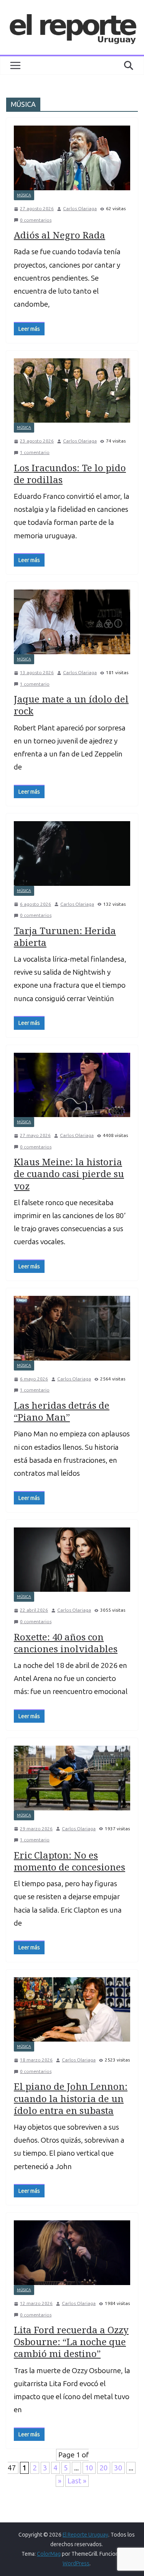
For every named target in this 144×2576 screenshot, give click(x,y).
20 (104, 2468)
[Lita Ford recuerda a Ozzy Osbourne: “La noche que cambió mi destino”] (72, 2253)
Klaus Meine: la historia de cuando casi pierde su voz (69, 1174)
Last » (77, 2481)
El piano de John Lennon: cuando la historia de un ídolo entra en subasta (71, 2098)
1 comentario (35, 452)
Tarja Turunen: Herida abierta (65, 936)
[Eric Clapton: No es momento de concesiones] (72, 1778)
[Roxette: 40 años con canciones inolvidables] (72, 1560)
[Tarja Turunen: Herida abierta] (72, 853)
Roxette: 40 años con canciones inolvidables (66, 1643)
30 (118, 2468)
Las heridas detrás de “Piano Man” (62, 1411)
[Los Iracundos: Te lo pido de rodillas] (72, 391)
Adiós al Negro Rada (60, 235)
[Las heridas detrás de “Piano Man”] (72, 1328)
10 (89, 2468)
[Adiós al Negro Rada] (72, 158)
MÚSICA (24, 195)
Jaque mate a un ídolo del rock (71, 705)
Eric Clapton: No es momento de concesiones (70, 1861)
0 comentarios (36, 220)
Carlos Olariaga (80, 209)
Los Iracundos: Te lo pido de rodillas (70, 474)
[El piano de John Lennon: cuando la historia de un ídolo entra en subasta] (72, 2010)
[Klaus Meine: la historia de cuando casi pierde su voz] (72, 1085)
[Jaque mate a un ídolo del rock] (72, 622)
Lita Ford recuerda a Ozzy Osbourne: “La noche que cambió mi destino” (71, 2342)
